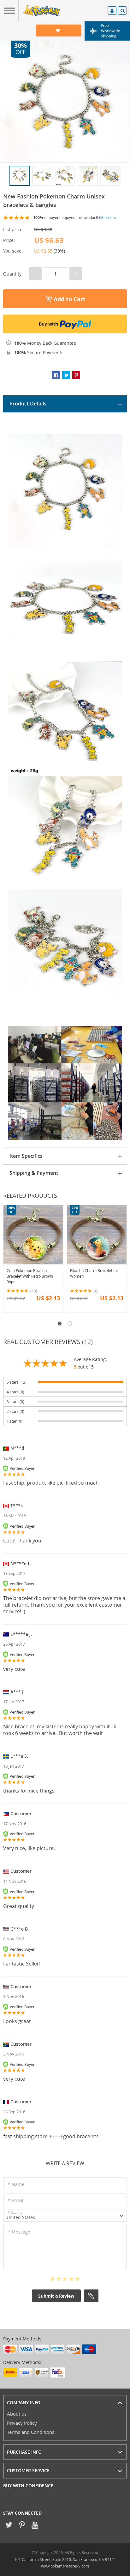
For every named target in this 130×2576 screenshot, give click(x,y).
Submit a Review (56, 2296)
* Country (15, 2213)
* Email (16, 2200)
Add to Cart (69, 299)
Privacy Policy (22, 2423)
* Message (19, 2232)
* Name (16, 2184)
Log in (112, 11)
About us (17, 2414)
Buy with (48, 324)
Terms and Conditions (31, 2432)
